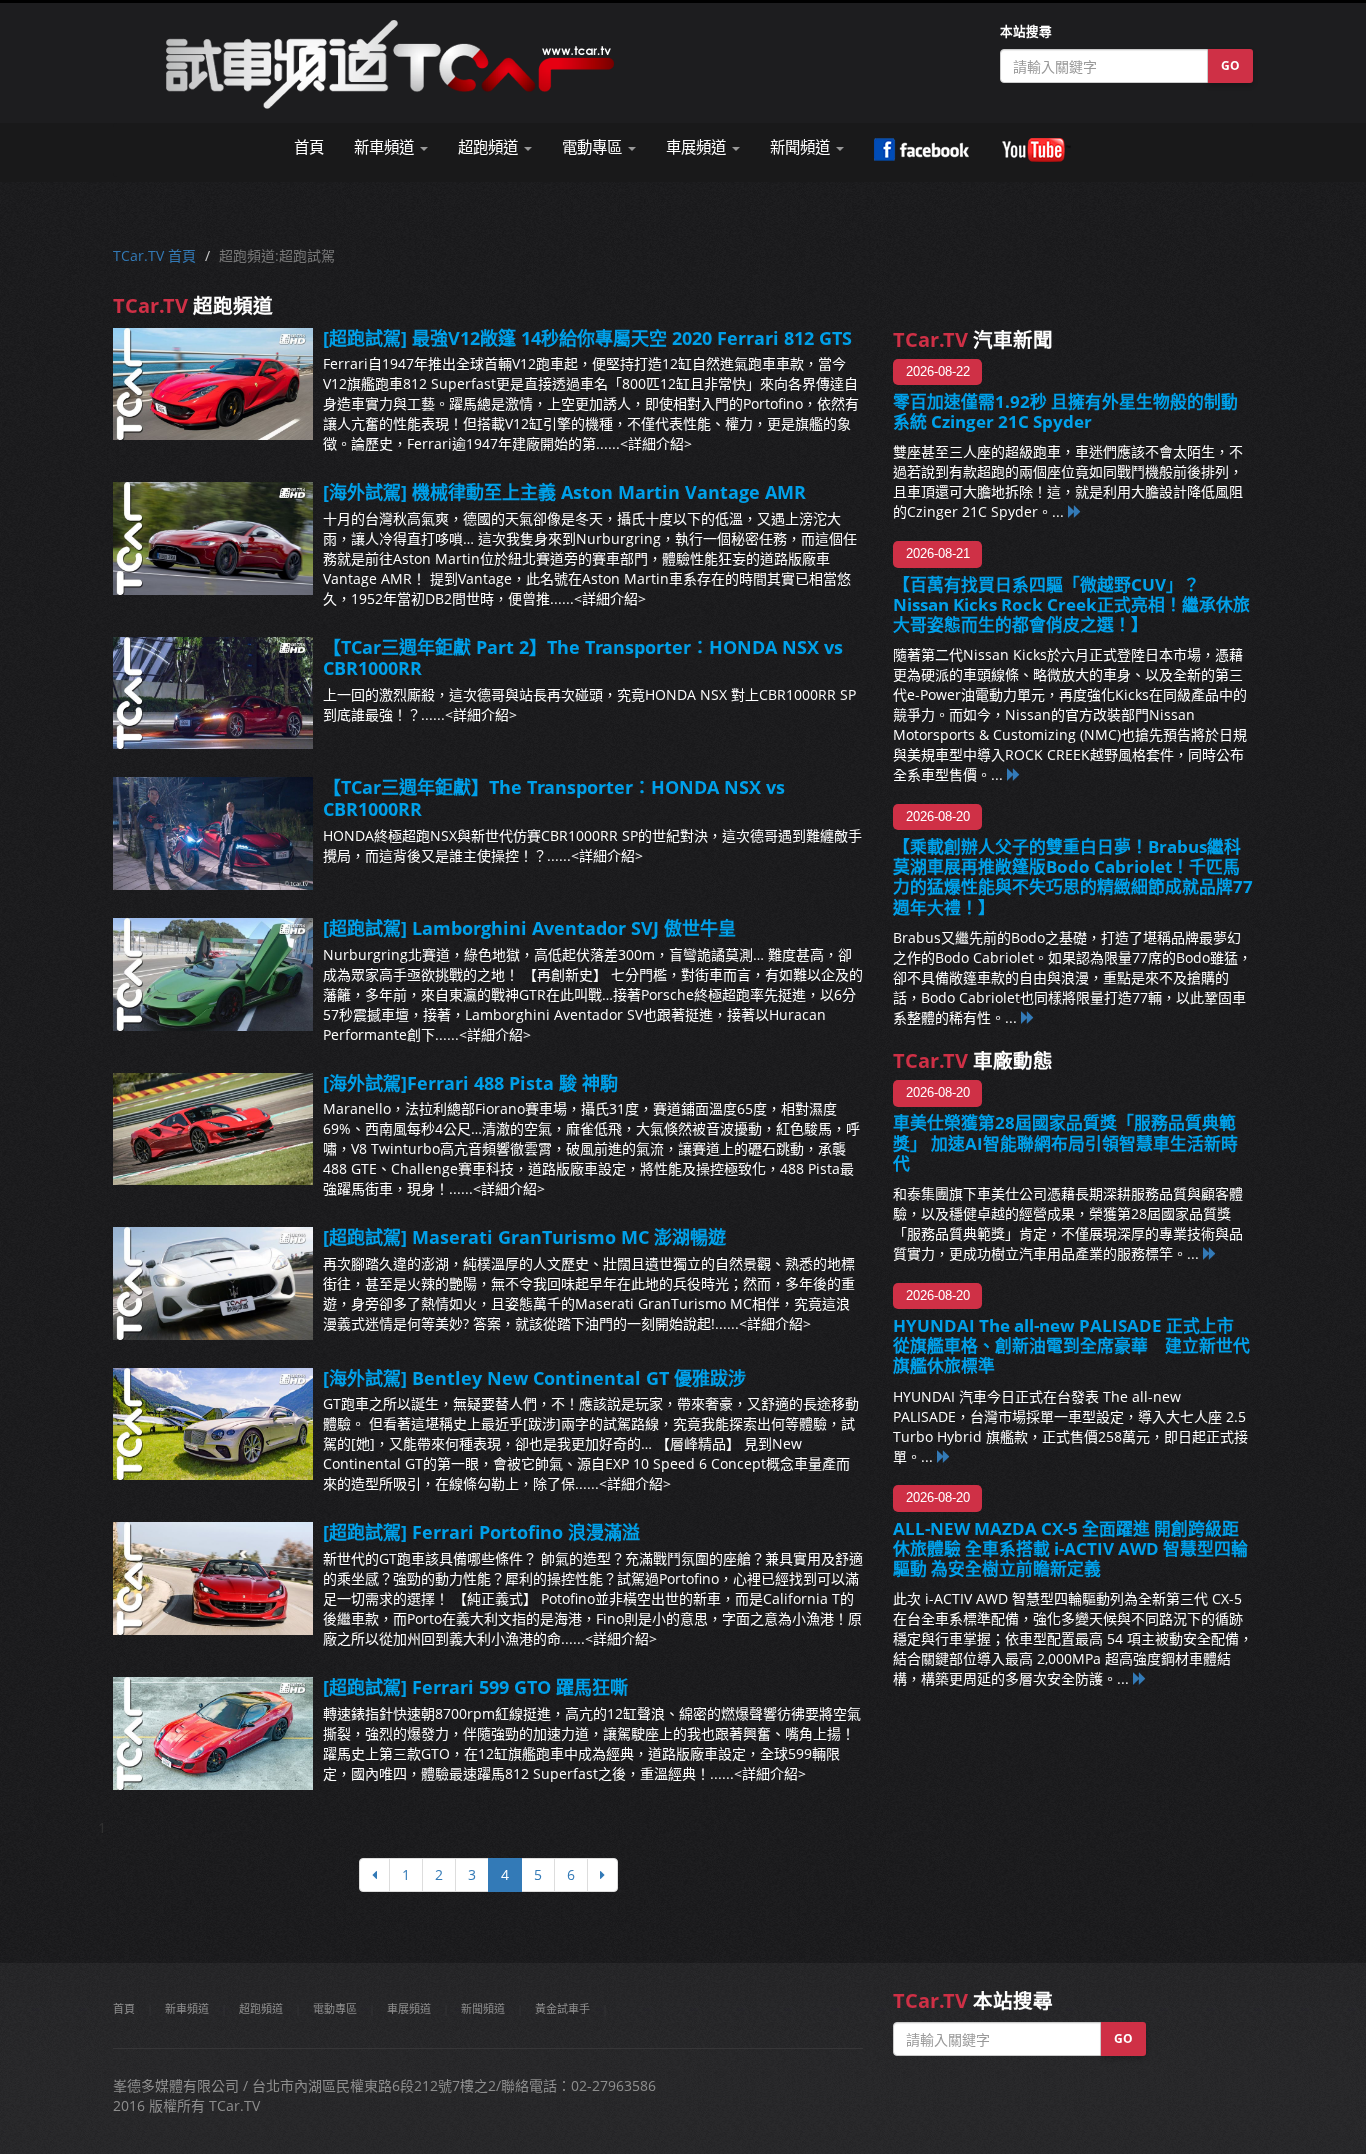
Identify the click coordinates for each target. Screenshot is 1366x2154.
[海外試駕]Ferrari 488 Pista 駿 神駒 (470, 1083)
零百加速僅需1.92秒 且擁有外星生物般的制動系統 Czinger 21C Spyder (1065, 411)
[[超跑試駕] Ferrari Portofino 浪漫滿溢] (213, 1578)
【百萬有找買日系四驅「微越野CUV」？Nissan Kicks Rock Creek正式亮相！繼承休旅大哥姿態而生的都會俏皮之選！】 (1071, 604)
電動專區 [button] (594, 147)
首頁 (309, 147)
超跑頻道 (261, 2008)
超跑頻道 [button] (490, 147)
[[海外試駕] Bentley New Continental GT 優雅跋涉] (213, 1424)
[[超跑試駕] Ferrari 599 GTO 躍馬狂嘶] (213, 1733)
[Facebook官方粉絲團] (921, 150)
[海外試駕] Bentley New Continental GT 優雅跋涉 (534, 1378)
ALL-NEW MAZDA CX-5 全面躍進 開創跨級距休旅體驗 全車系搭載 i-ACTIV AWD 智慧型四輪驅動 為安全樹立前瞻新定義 (1070, 1548)
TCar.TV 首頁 (154, 255)
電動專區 (335, 2008)
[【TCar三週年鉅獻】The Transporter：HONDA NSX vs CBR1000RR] (213, 833)
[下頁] (602, 1875)
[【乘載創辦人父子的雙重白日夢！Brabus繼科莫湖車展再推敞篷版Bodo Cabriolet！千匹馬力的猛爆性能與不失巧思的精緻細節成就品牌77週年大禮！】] (1028, 1017)
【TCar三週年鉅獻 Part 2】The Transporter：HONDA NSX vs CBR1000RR (583, 658)
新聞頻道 (483, 2008)
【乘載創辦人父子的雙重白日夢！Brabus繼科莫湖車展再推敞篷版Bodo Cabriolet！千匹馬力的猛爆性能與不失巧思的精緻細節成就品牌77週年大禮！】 (1073, 876)
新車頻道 (187, 2008)
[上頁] (374, 1875)
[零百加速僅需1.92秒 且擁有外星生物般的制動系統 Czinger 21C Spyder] (1075, 511)
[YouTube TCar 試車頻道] (1036, 150)
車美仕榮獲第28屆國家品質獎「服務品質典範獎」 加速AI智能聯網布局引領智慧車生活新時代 (1065, 1142)
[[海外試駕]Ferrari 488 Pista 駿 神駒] (213, 1129)
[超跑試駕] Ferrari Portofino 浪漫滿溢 (481, 1532)
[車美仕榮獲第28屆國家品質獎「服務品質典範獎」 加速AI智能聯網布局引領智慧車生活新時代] (1210, 1253)
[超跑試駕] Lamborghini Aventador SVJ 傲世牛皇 (529, 928)
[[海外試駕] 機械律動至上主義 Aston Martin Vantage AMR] (213, 538)
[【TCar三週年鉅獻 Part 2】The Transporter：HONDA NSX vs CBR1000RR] (213, 693)
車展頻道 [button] (698, 147)
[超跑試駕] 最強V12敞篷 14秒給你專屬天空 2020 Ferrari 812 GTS (587, 338)
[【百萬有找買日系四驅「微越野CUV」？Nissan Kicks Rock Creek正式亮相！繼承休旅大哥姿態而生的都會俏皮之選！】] (1014, 774)
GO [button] (1230, 65)
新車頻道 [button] (386, 147)
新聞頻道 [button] (802, 147)
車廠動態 (973, 1060)
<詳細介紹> (656, 443)
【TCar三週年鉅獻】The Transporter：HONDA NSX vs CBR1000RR (554, 798)
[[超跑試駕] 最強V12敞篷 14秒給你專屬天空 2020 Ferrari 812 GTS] (213, 384)
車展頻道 (409, 2008)
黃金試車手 (562, 2008)
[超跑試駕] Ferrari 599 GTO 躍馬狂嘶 (475, 1687)
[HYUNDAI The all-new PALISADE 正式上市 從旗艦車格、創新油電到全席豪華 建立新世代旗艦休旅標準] (944, 1456)
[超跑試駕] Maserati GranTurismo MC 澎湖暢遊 (524, 1237)
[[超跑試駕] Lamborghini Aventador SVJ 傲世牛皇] (213, 974)
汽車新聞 (973, 339)
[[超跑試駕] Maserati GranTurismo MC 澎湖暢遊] (213, 1283)
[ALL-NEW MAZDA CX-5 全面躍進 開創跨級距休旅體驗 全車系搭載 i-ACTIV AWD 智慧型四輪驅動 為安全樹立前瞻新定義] (1140, 1678)
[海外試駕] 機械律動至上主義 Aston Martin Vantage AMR (564, 492)
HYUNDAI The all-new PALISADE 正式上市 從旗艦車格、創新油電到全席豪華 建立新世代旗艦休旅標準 (1071, 1345)
